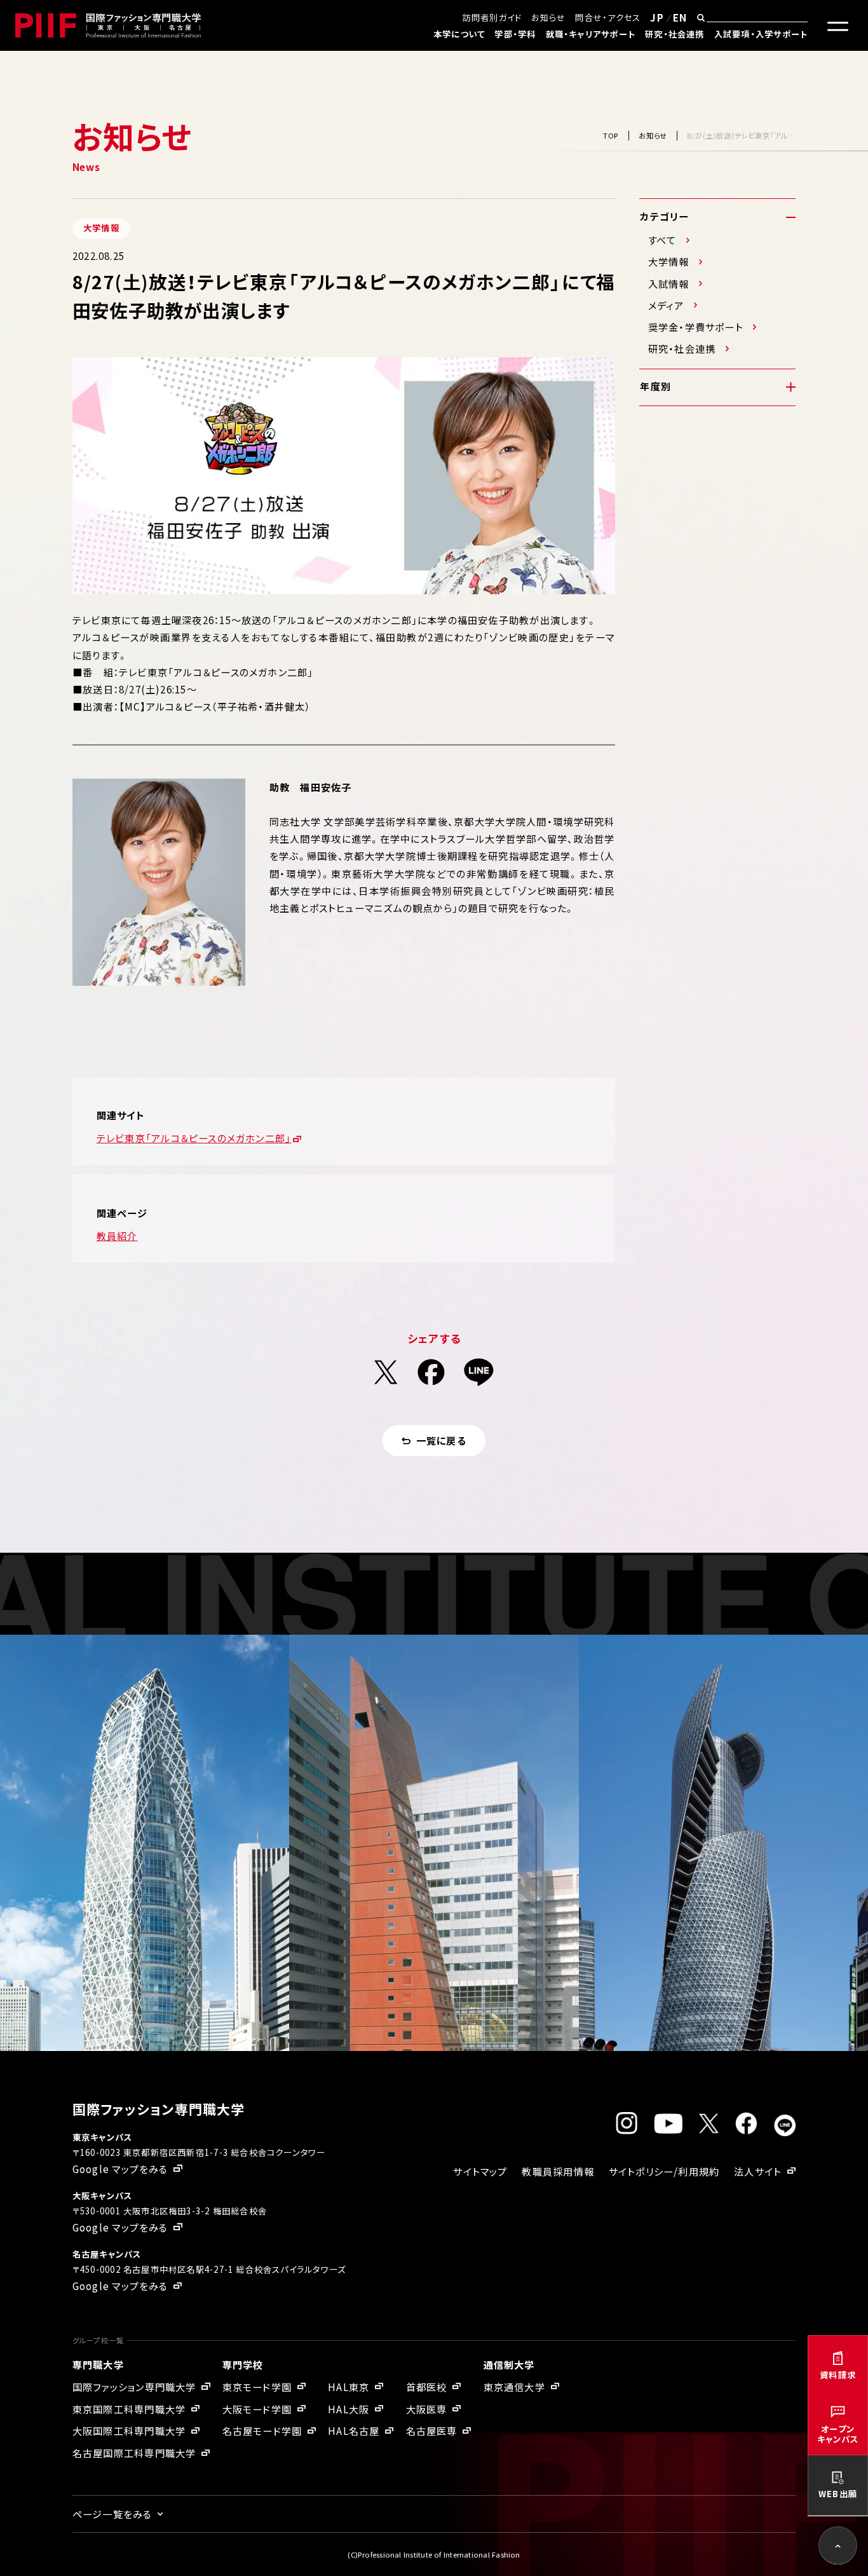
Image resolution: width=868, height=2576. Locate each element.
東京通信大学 (514, 2387)
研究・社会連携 (675, 34)
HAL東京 (349, 2387)
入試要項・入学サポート (761, 34)
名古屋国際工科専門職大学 (134, 2453)
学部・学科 (515, 34)
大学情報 (669, 262)
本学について (459, 34)
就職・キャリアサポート (591, 34)
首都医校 (427, 2387)
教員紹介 (117, 1236)
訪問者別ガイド (492, 17)
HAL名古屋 (354, 2430)
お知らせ (548, 17)
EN (680, 17)
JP (657, 17)
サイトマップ (480, 2171)
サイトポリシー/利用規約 (664, 2171)
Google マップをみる (120, 2169)
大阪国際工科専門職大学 (129, 2430)
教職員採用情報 (558, 2171)
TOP (611, 135)
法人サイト (758, 2171)
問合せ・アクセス (608, 17)
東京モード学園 (257, 2387)
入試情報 (669, 284)
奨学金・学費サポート (696, 327)
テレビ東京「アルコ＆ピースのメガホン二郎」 (194, 1138)
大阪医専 (427, 2409)
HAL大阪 (349, 2409)
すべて (662, 240)
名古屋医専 (432, 2430)
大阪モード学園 (257, 2409)
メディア (666, 305)
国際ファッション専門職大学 (134, 2387)
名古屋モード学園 (262, 2430)
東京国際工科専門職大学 (129, 2409)
